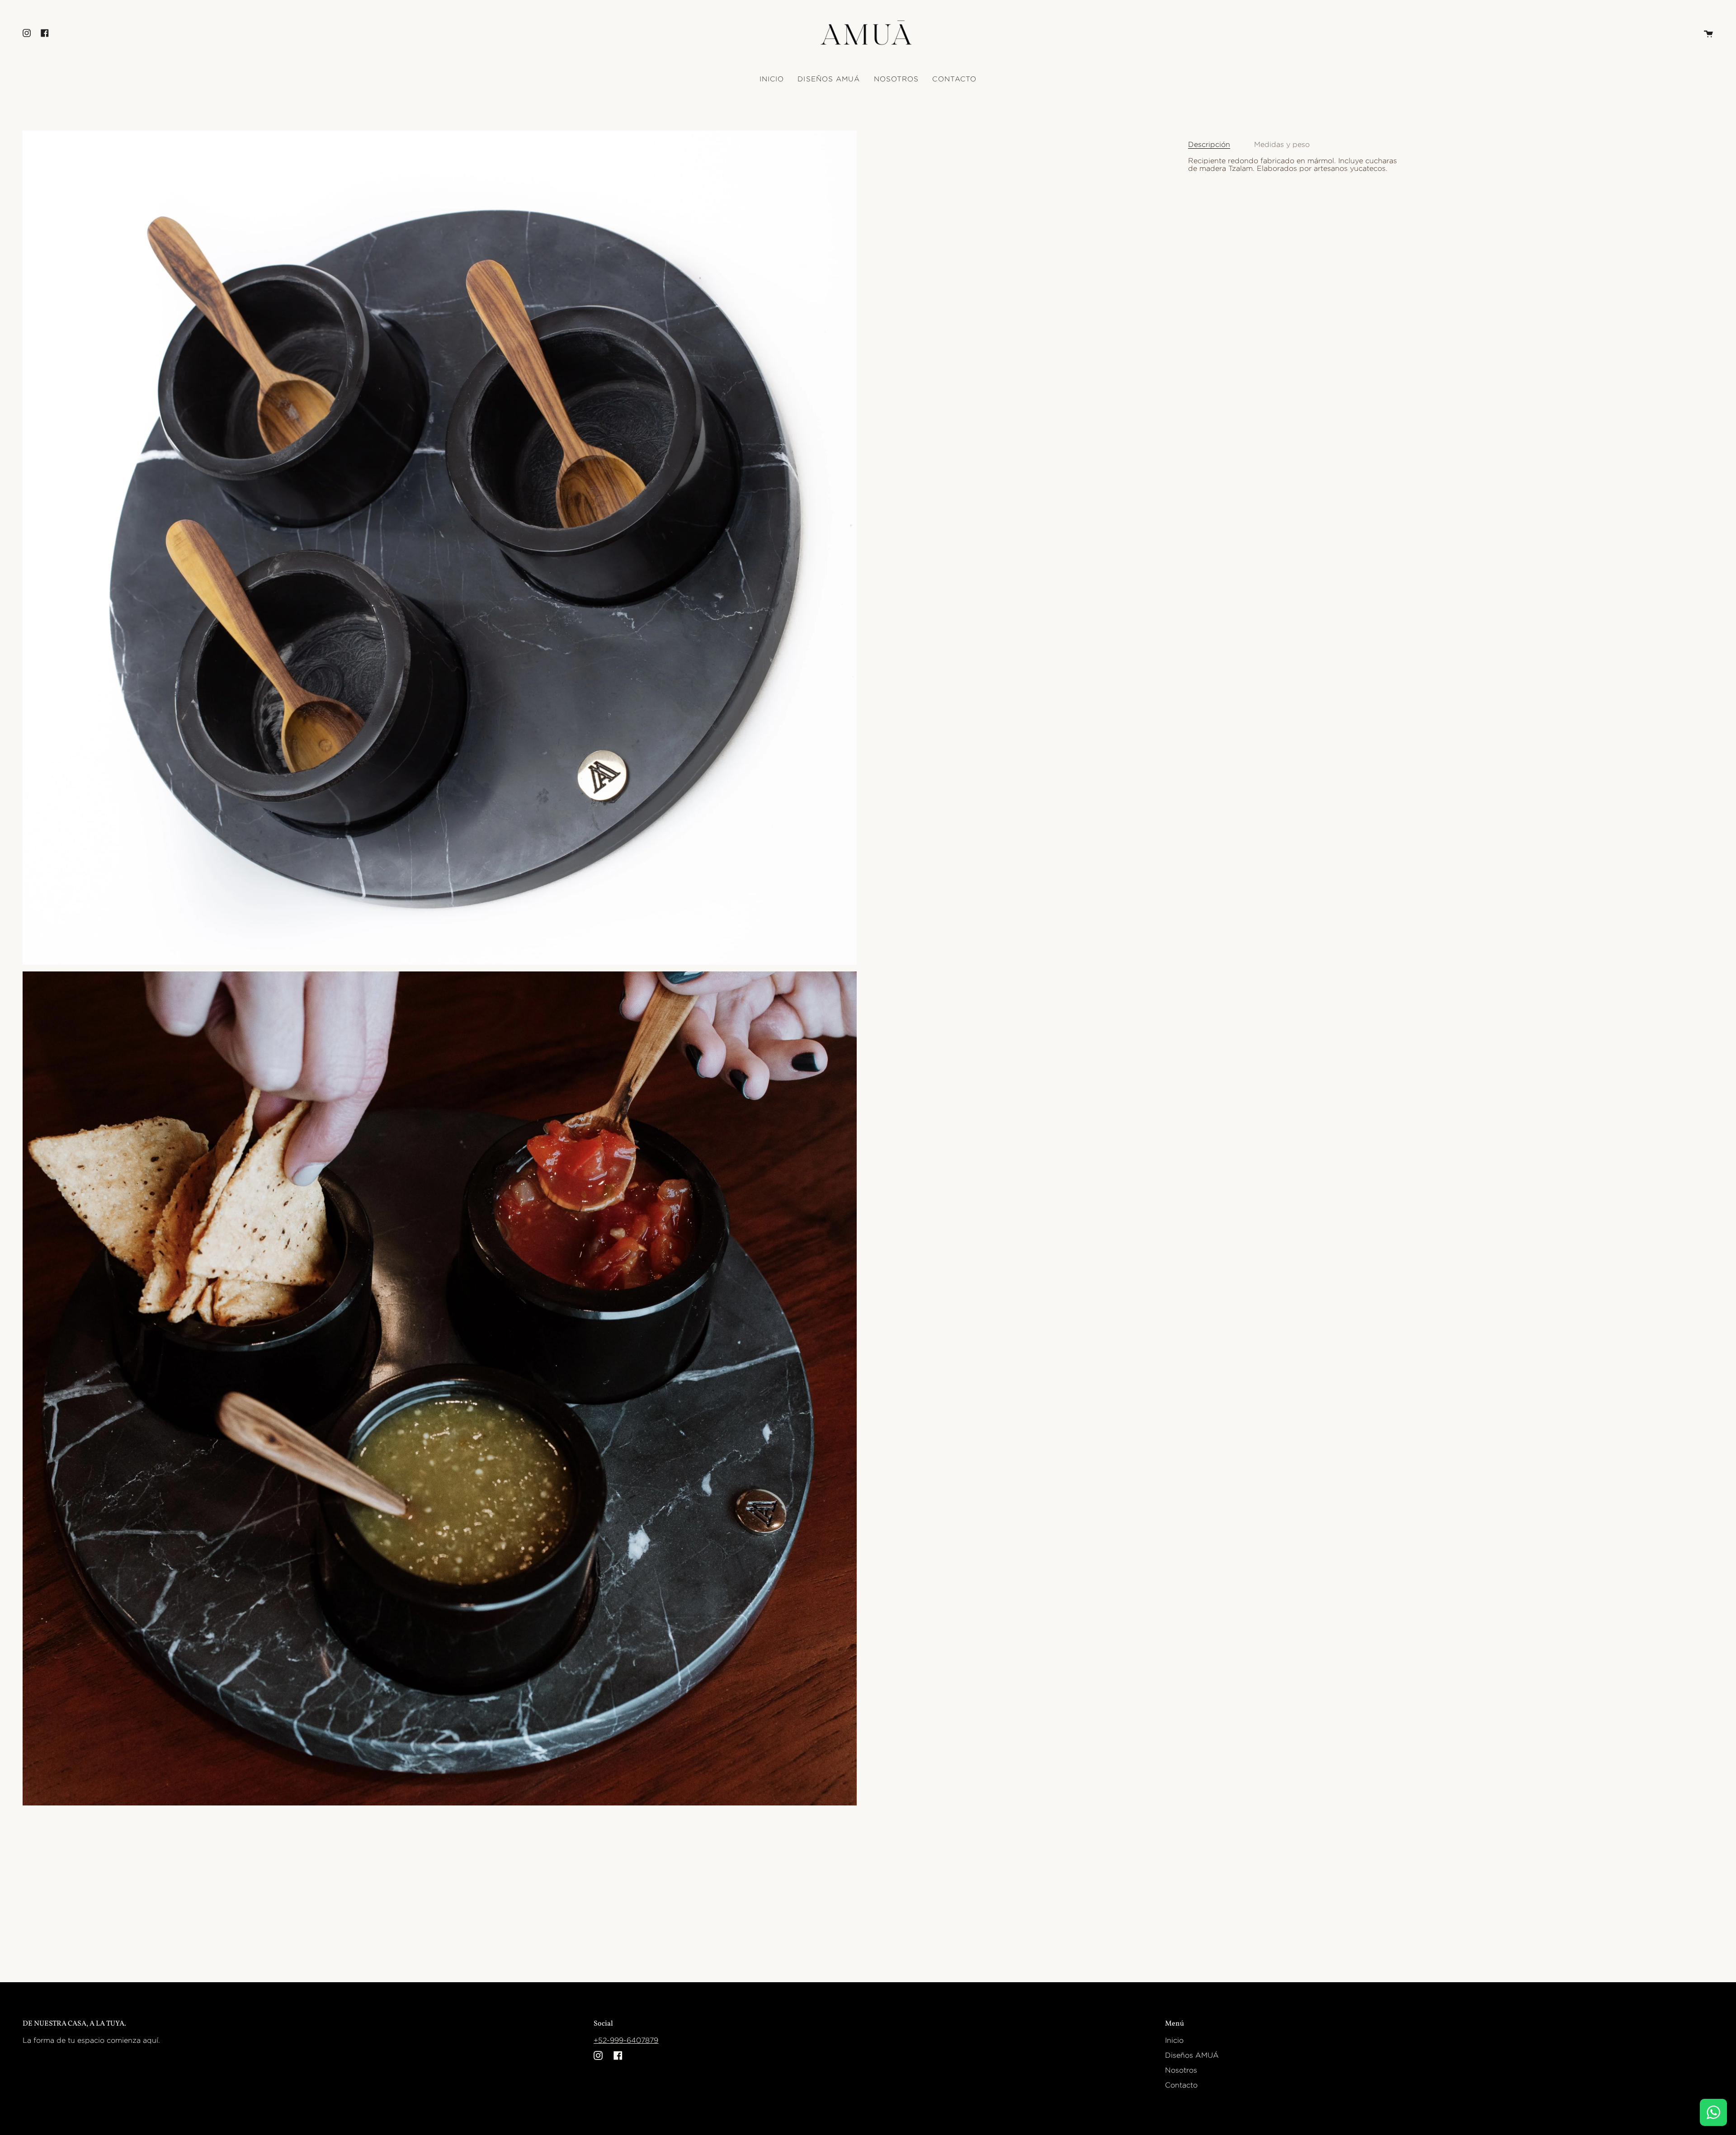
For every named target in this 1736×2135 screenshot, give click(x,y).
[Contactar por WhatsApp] (1713, 2112)
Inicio (1174, 2040)
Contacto (1181, 2085)
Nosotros (1181, 2070)
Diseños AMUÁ (1192, 2055)
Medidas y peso (1282, 144)
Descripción (1209, 144)
